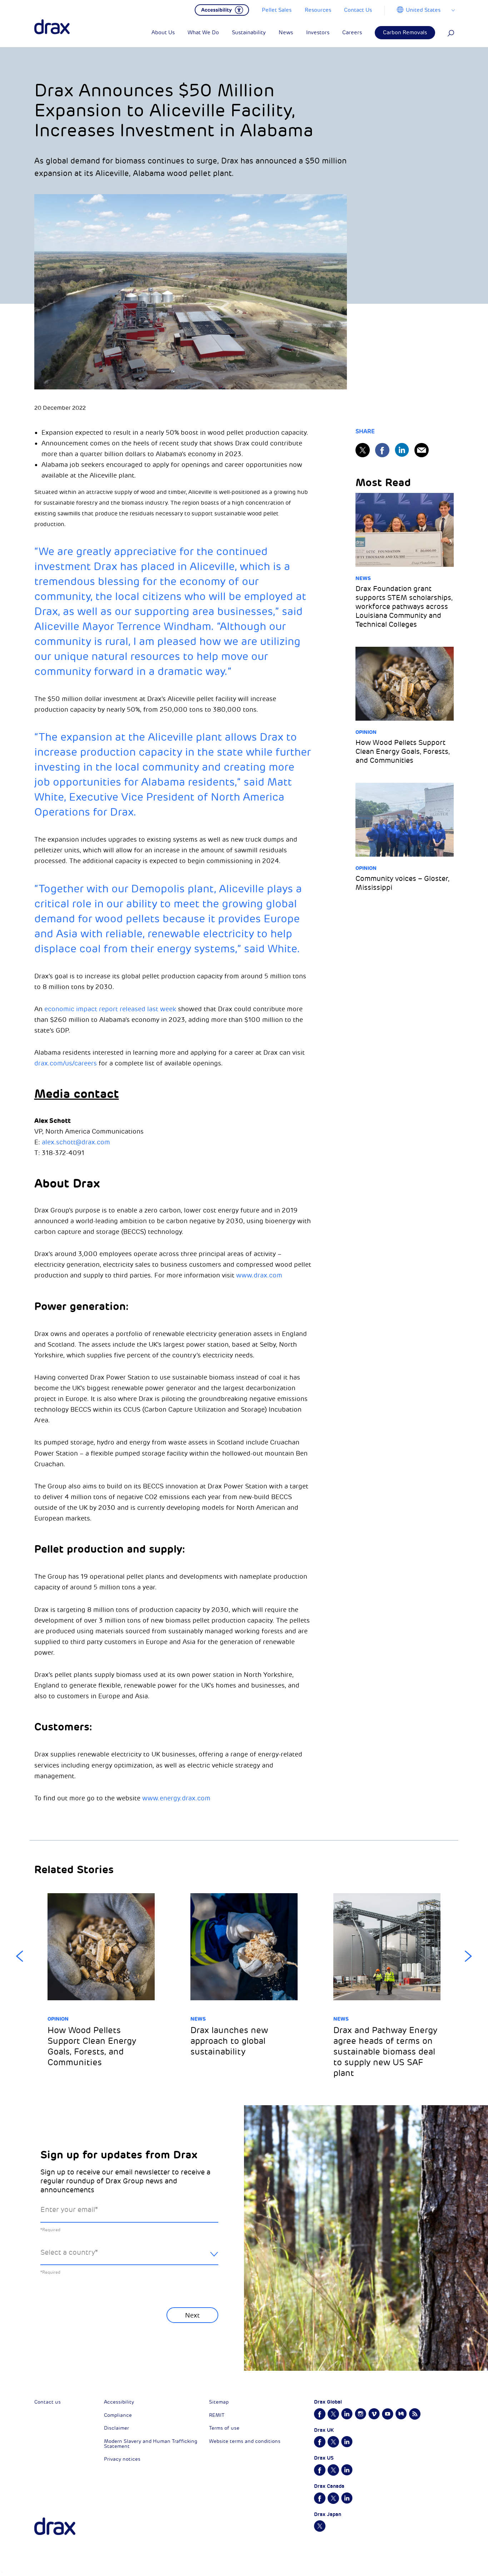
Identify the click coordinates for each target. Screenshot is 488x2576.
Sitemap (219, 2402)
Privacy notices (122, 2459)
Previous (20, 1956)
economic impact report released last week (110, 1009)
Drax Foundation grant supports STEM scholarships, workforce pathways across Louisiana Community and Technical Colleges (404, 607)
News (363, 578)
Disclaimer (116, 2428)
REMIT (217, 2415)
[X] (363, 450)
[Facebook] (382, 450)
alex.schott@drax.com (76, 1142)
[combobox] (129, 2258)
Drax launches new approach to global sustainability (229, 2041)
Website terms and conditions (245, 2441)
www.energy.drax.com (176, 1798)
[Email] (422, 450)
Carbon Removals (405, 33)
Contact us (48, 2402)
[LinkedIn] (402, 450)
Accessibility (119, 2402)
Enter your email (69, 2210)
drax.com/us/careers (66, 1063)
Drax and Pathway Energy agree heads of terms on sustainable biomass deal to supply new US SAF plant (385, 2052)
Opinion (366, 732)
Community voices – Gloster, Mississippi (402, 883)
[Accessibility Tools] (222, 9)
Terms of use (224, 2428)
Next (468, 1956)
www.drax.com (259, 1275)
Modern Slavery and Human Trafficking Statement (151, 2444)
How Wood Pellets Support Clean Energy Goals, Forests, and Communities (403, 752)
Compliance (118, 2415)
